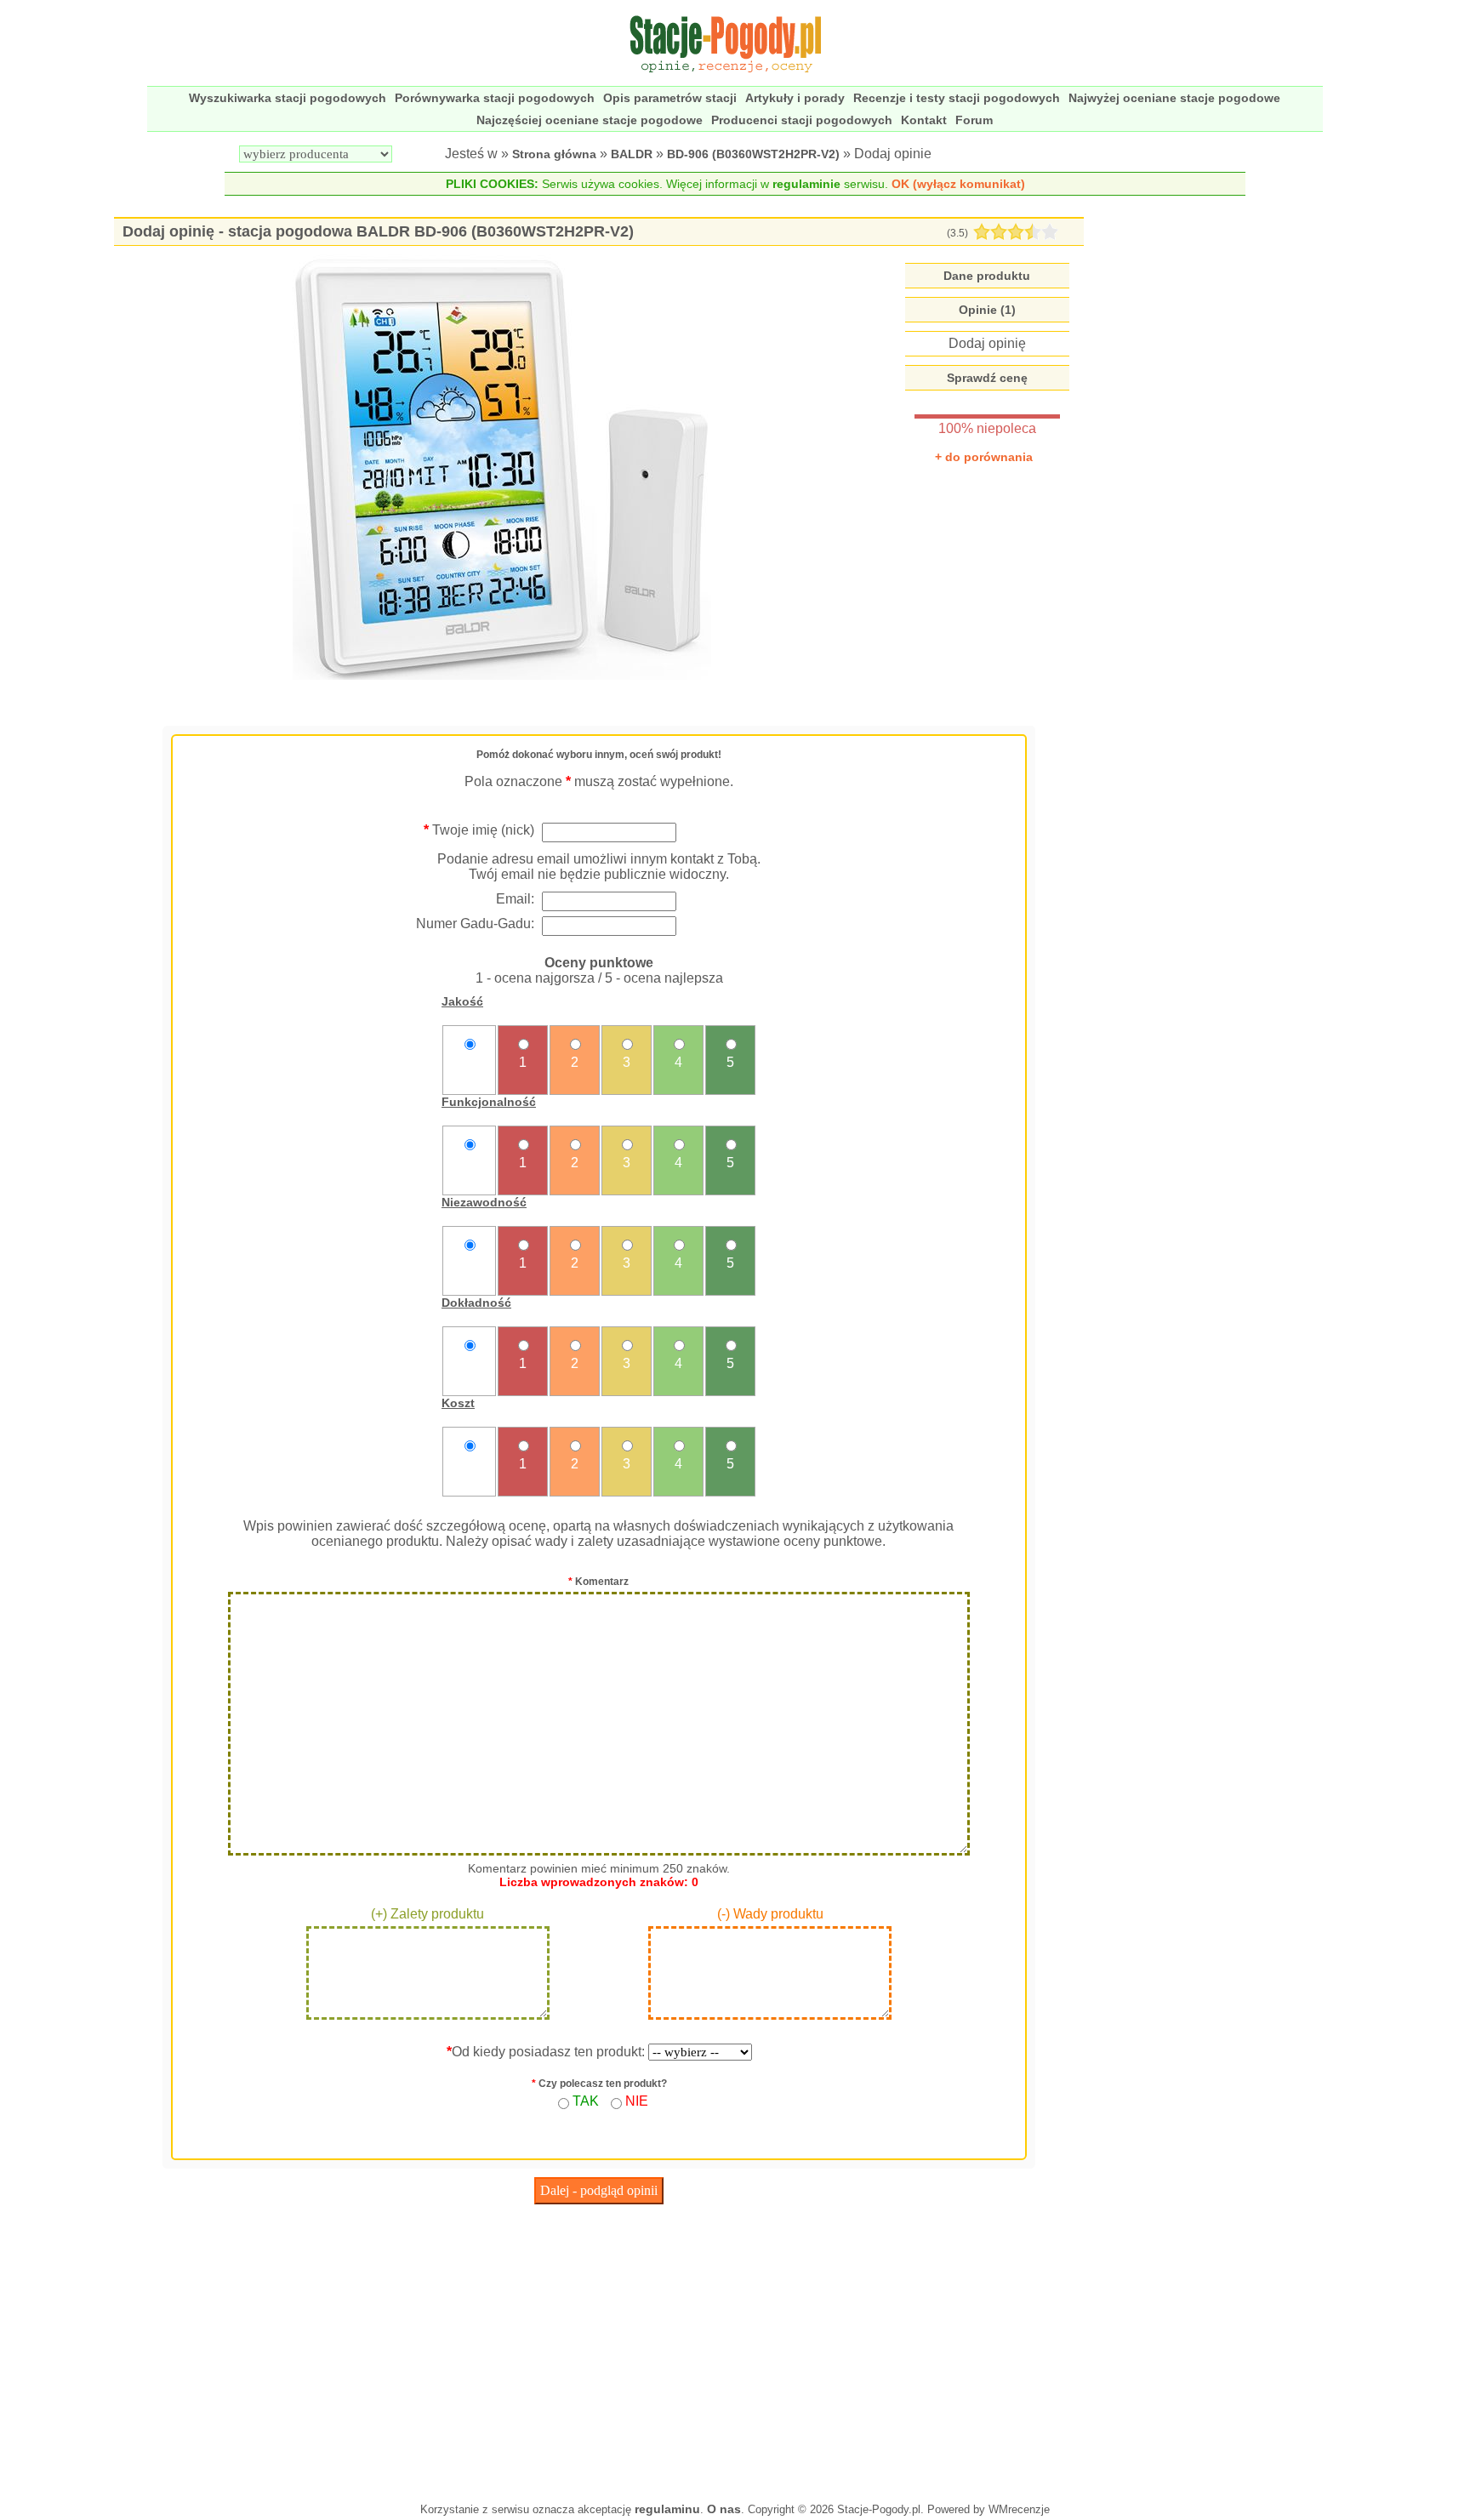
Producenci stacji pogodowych (802, 120)
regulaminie (806, 184)
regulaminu (667, 2509)
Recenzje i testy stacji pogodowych (957, 98)
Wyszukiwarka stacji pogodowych (288, 98)
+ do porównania (984, 457)
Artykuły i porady (795, 98)
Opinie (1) (987, 310)
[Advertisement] (599, 2349)
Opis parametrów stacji (670, 98)
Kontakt (924, 120)
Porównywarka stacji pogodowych (495, 98)
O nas (724, 2509)
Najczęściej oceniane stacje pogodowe (590, 120)
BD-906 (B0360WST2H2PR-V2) (753, 154)
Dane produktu (987, 276)
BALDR (632, 154)
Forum (974, 120)
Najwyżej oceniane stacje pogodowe (1174, 98)
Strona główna (554, 154)
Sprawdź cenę (987, 378)
